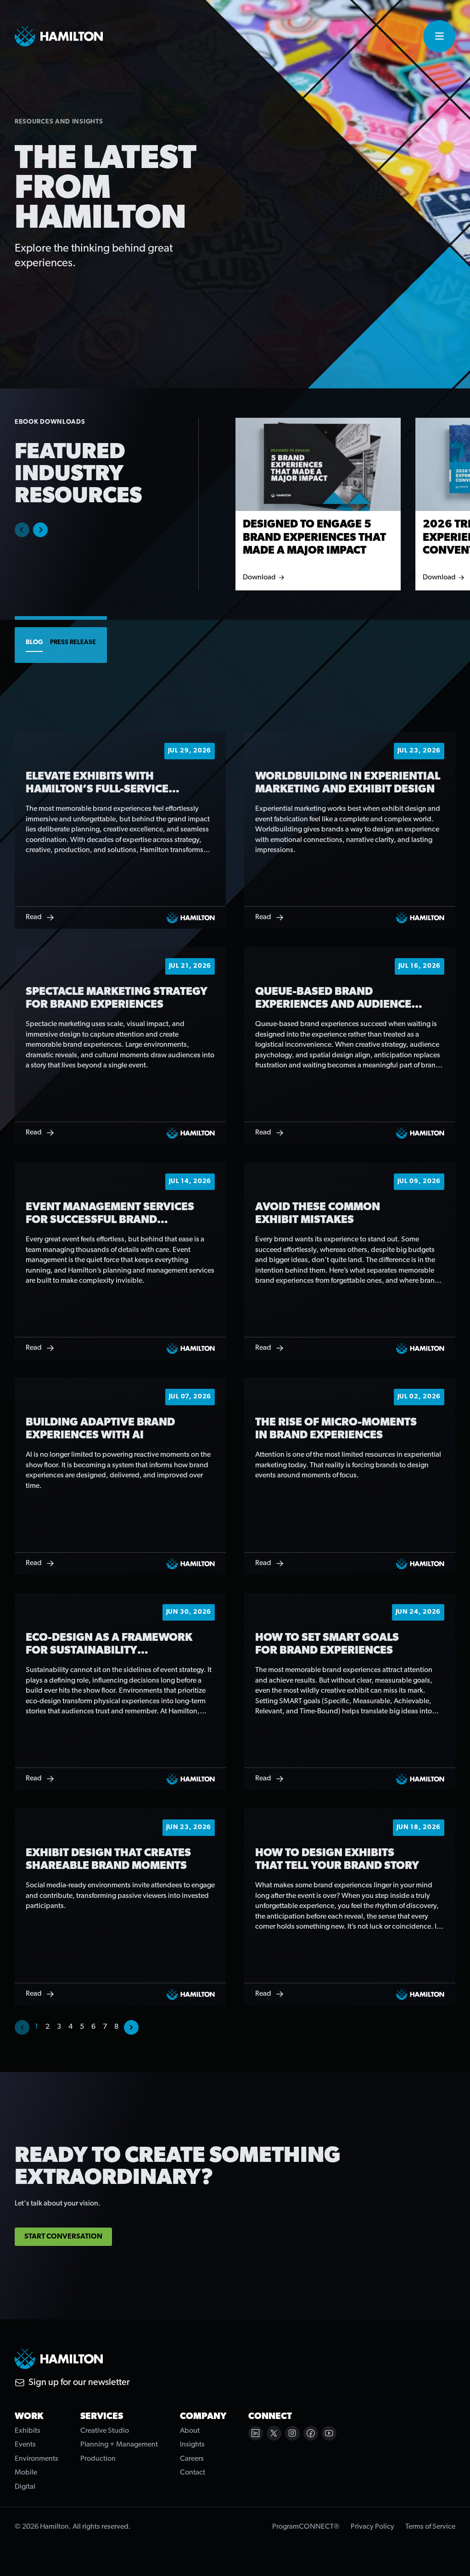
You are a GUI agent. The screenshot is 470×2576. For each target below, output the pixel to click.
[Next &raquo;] (131, 2027)
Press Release (73, 643)
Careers (192, 2459)
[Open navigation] (439, 36)
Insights (192, 2445)
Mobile (26, 2473)
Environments (36, 2459)
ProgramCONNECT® (306, 2527)
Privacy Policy (372, 2527)
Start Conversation (63, 2237)
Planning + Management (119, 2445)
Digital (25, 2487)
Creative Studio (105, 2431)
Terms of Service (430, 2527)
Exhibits (28, 2431)
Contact (193, 2473)
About (190, 2431)
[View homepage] (59, 36)
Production (98, 2459)
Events (25, 2445)
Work (29, 2417)
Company (203, 2417)
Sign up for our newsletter (79, 2383)
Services (102, 2417)
